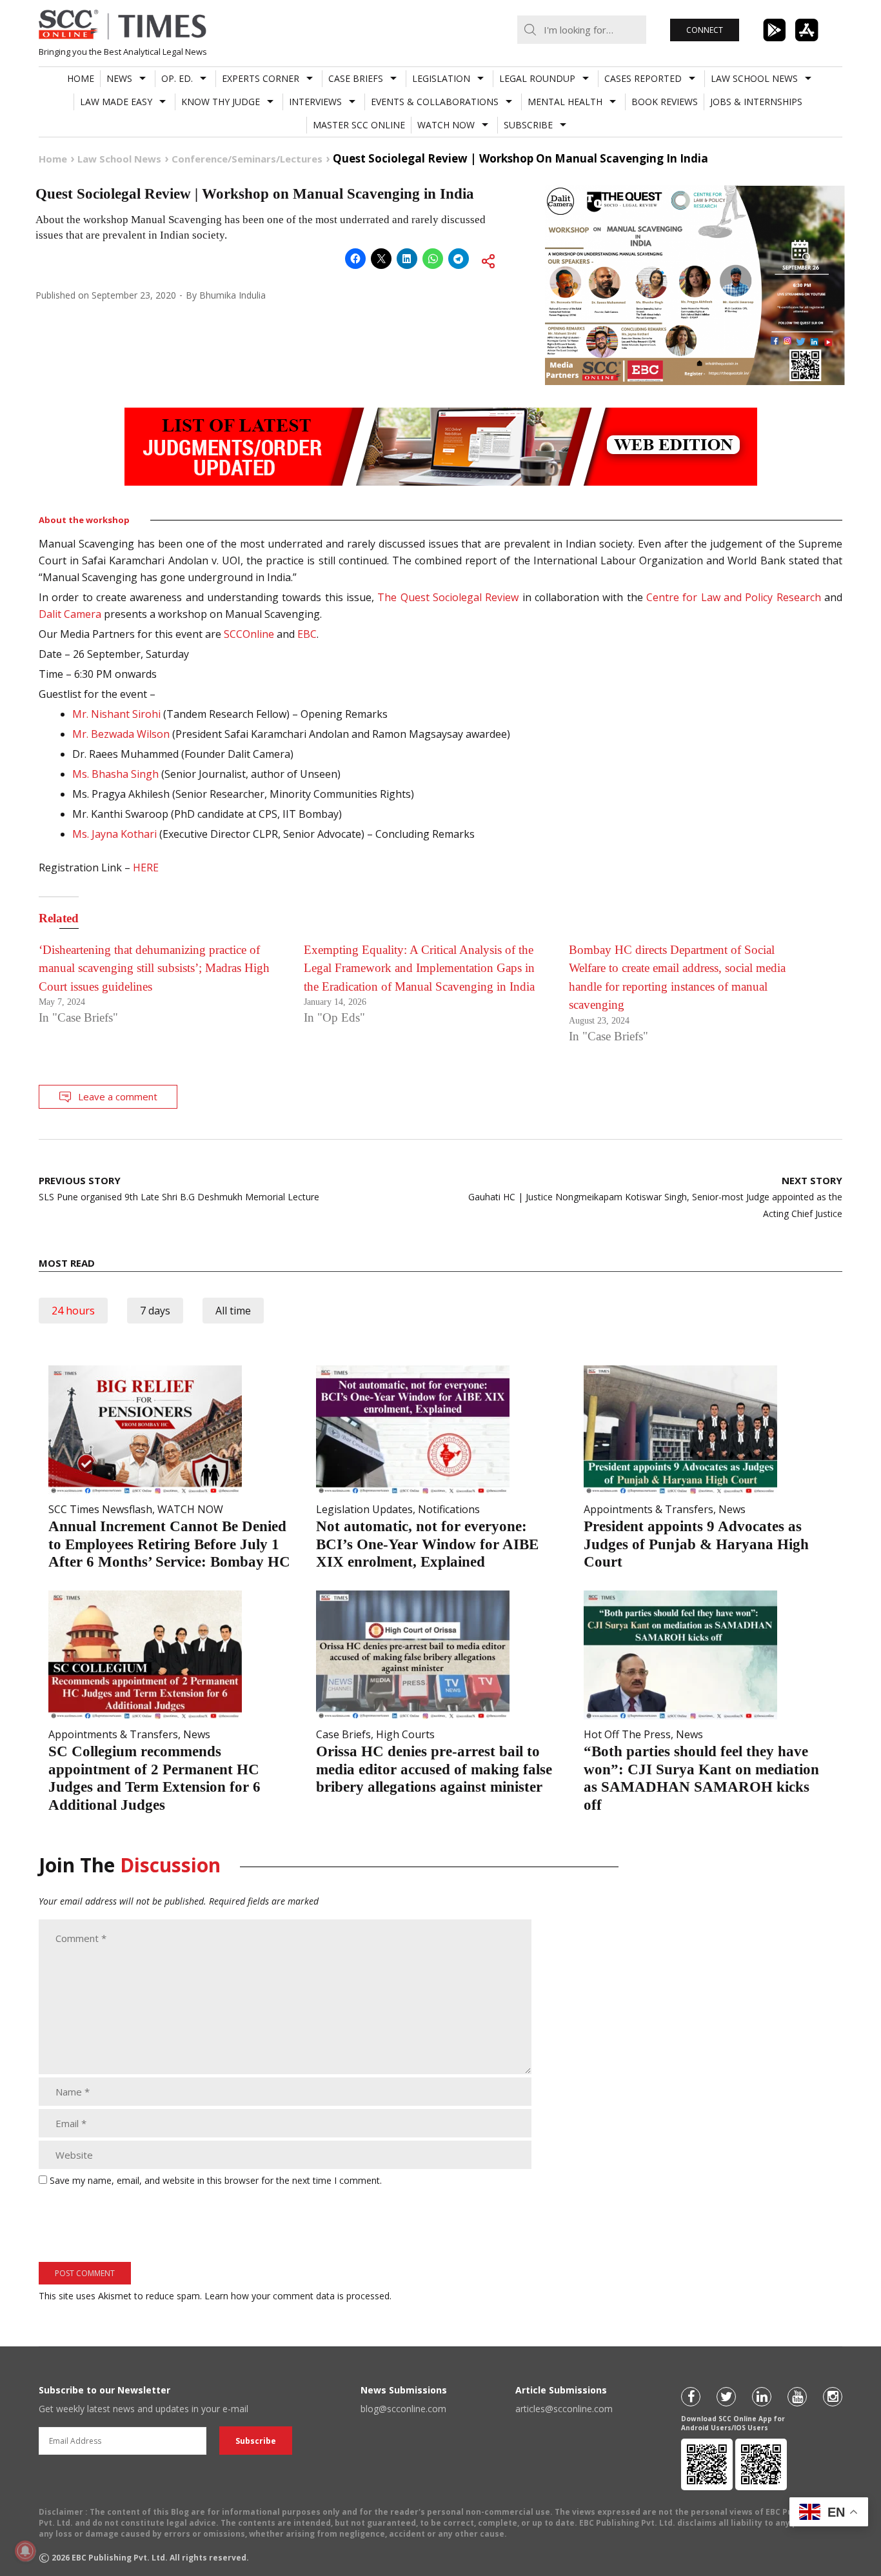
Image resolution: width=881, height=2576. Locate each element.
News (119, 78)
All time (233, 1311)
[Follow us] (691, 2397)
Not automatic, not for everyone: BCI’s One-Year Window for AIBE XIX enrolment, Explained (427, 1544)
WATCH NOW (446, 125)
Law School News (754, 78)
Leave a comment (118, 1096)
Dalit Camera (70, 614)
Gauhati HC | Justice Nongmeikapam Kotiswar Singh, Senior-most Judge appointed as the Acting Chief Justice (655, 1197)
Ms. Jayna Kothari (114, 834)
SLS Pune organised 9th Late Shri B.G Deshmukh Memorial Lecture (179, 1188)
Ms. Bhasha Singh (115, 774)
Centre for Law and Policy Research (732, 597)
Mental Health (565, 102)
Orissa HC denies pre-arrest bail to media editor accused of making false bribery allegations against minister (434, 1769)
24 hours (73, 1311)
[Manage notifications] (25, 2551)
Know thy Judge (221, 102)
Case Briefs (356, 78)
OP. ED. (177, 78)
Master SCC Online (359, 125)
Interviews (315, 102)
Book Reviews (665, 102)
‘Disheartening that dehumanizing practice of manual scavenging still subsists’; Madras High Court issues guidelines (154, 968)
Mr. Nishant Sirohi (116, 714)
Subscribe (528, 125)
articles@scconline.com (564, 2409)
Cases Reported (643, 78)
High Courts (405, 1734)
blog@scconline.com (403, 2409)
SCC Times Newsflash (100, 1509)
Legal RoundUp (537, 78)
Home (81, 78)
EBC (306, 634)
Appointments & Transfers (648, 1509)
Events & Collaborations (435, 102)
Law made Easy (116, 102)
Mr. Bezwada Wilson (121, 734)
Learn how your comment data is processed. (298, 2296)
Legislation (441, 78)
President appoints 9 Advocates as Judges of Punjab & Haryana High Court (696, 1544)
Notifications (449, 1509)
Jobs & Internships (756, 102)
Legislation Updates (364, 1509)
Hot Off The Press (627, 1734)
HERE (148, 867)
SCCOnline (248, 634)
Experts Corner (261, 78)
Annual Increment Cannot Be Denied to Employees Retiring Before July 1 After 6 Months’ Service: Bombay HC (169, 1544)
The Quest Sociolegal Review (446, 597)
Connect (705, 30)
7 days (155, 1311)
